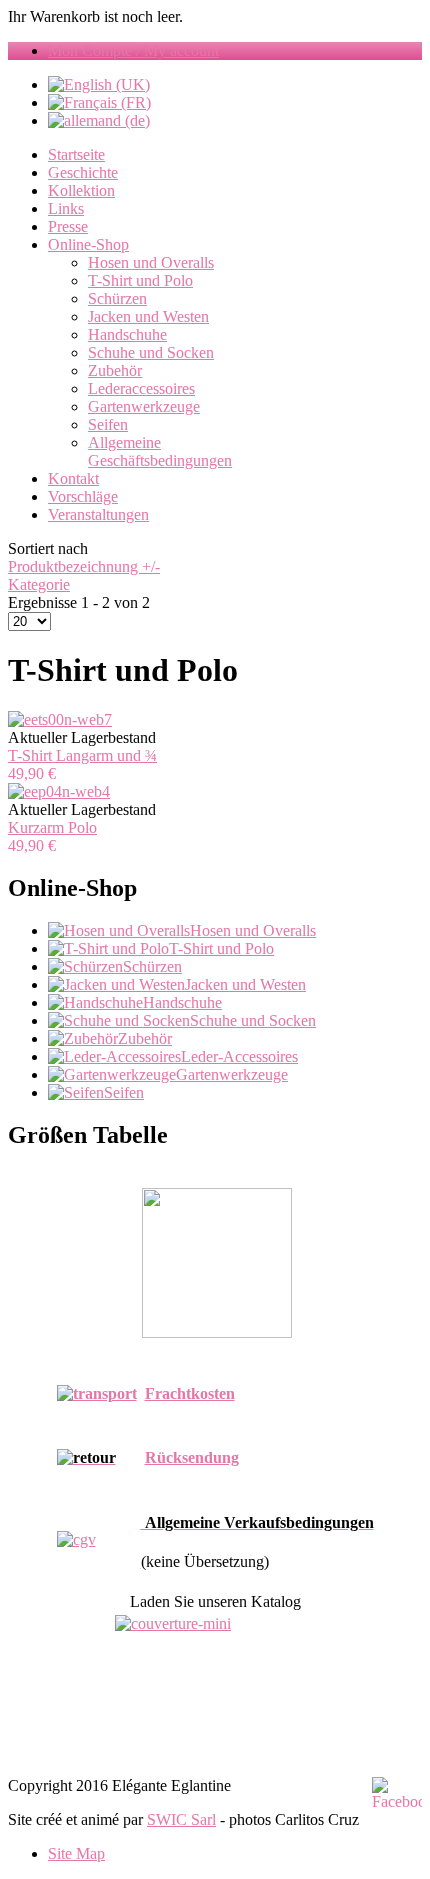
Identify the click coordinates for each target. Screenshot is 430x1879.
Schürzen (117, 298)
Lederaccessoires (141, 388)
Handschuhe (127, 334)
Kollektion (81, 190)
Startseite (76, 154)
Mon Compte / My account (133, 50)
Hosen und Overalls (151, 262)
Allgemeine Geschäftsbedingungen (160, 451)
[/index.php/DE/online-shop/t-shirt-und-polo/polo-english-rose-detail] (59, 791)
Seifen (108, 424)
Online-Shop (88, 244)
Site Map (76, 1853)
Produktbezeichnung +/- (84, 566)
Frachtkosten (190, 1393)
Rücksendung (192, 1457)
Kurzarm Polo (52, 827)
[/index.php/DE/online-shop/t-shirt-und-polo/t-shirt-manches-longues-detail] (60, 719)
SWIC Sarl (181, 1819)
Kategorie (39, 584)
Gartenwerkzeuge (144, 406)
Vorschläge (83, 496)
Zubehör (115, 370)
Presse (68, 226)
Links (66, 208)
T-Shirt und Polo (140, 280)
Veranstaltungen (98, 514)
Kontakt (73, 478)
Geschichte (83, 172)
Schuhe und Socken (151, 352)
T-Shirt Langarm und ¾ (82, 755)
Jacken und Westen (148, 316)
